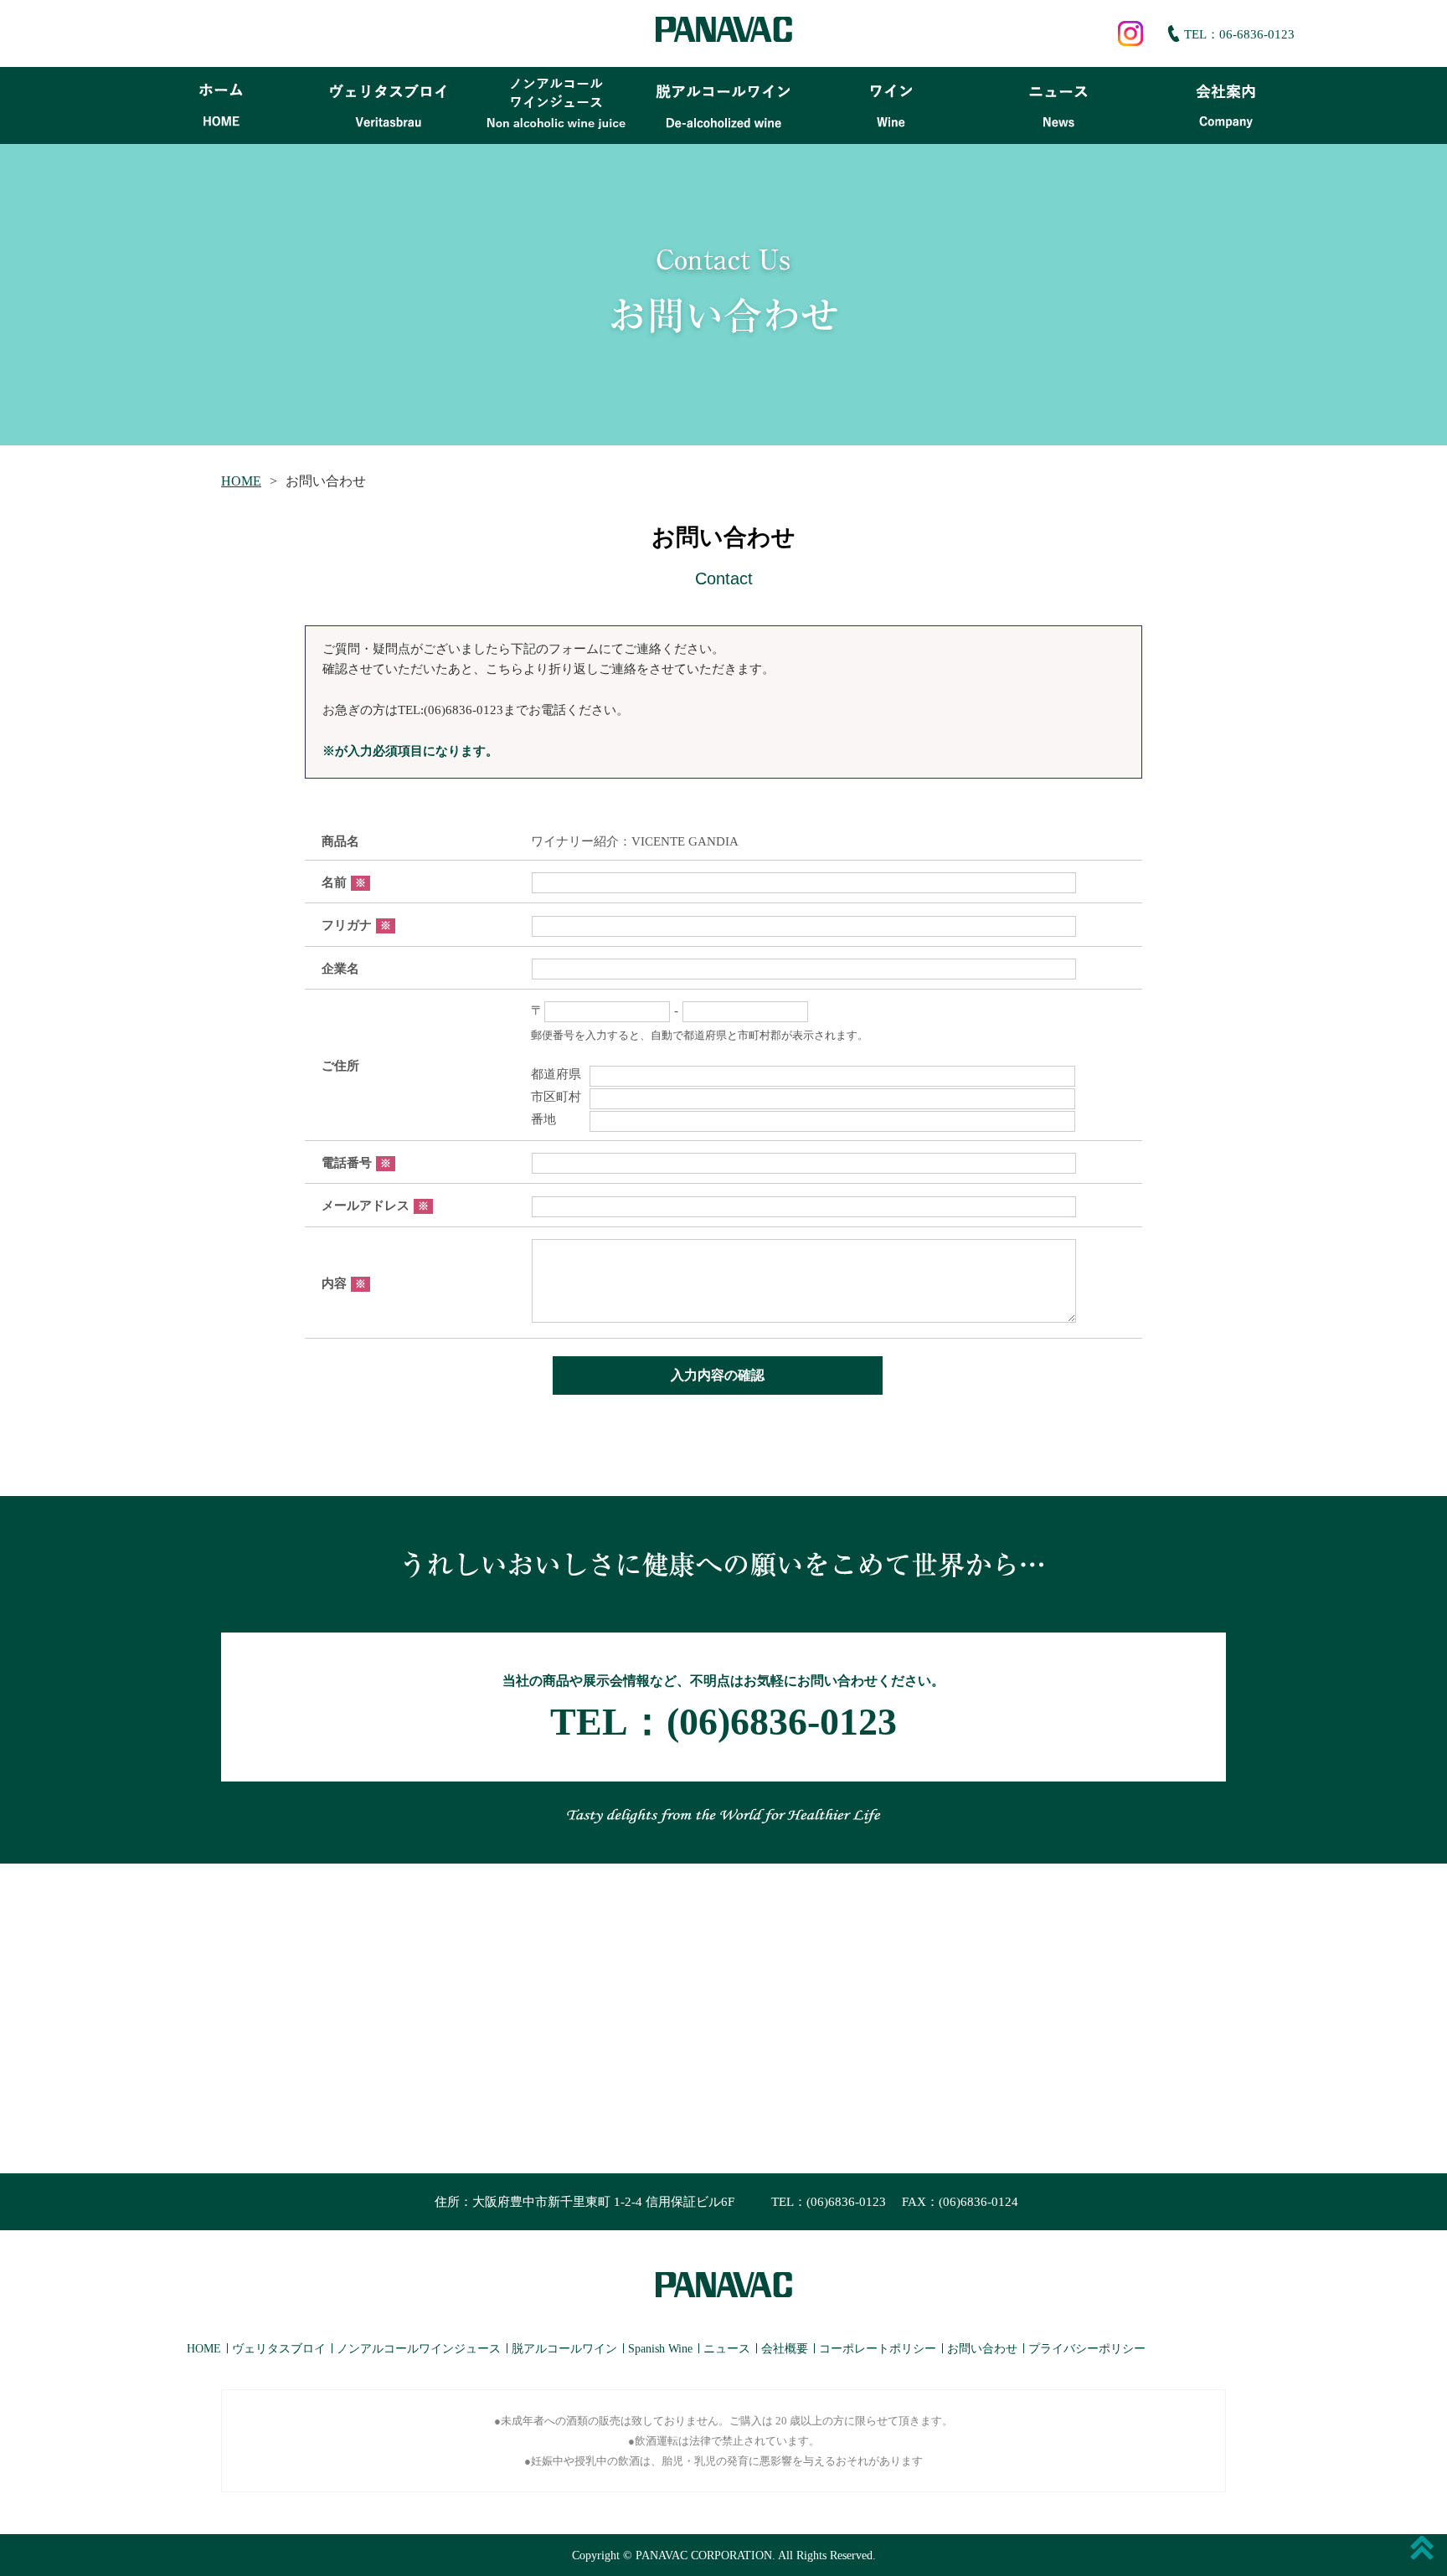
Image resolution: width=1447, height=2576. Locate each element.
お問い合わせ (982, 2349)
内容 (344, 1283)
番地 (556, 1119)
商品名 (340, 841)
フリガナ (356, 925)
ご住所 (340, 1066)
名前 (344, 882)
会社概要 (785, 2349)
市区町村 (556, 1097)
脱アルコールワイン (564, 2349)
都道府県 (556, 1074)
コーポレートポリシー (878, 2349)
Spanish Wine (660, 2349)
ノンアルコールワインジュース (419, 2349)
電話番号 (356, 1163)
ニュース (727, 2349)
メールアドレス (375, 1206)
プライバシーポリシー (1087, 2349)
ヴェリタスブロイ (279, 2349)
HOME (241, 481)
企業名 (340, 969)
